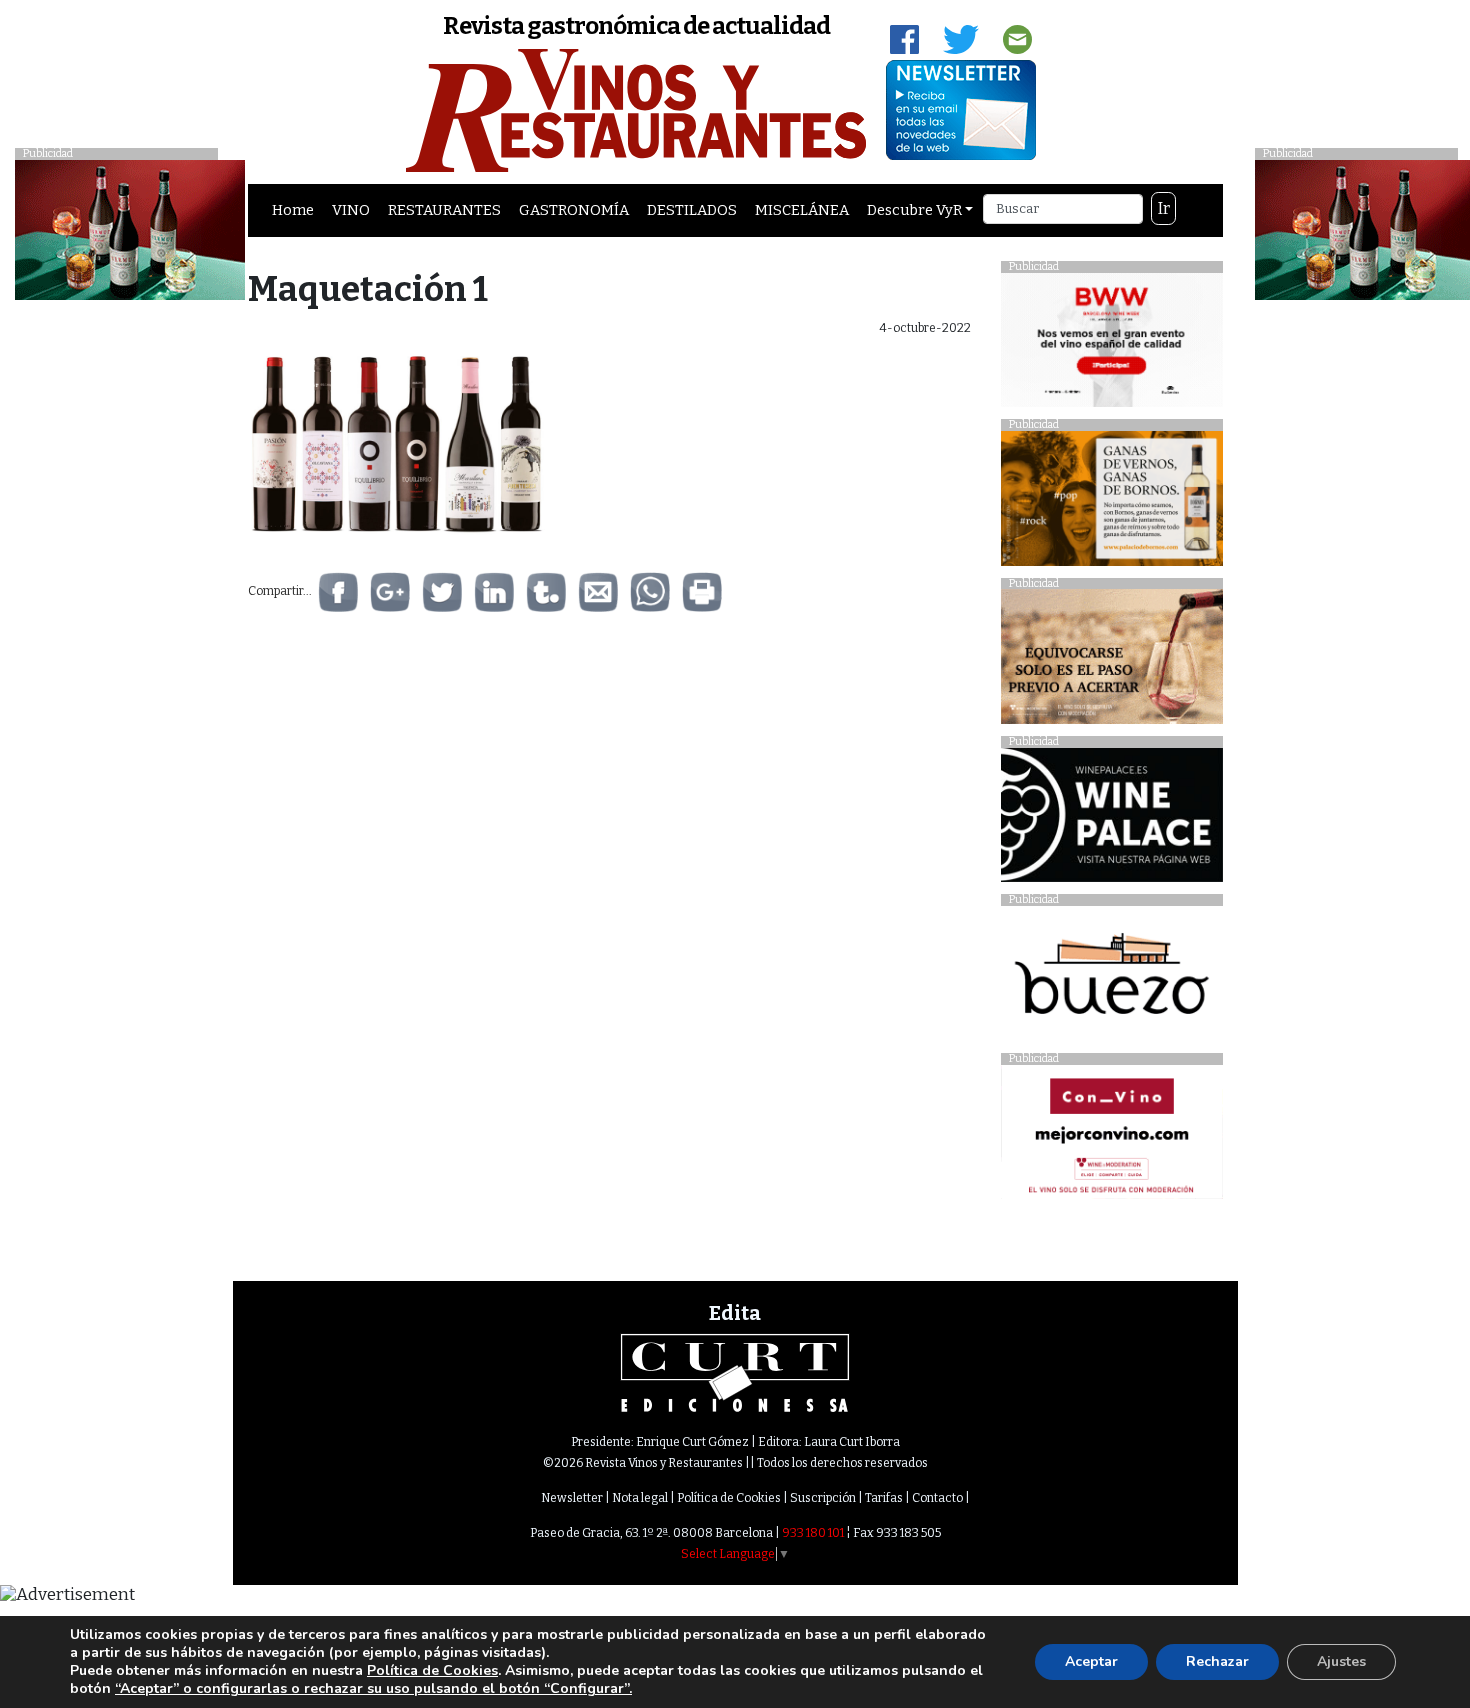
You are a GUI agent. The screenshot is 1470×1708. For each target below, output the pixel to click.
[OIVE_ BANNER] (1111, 1137)
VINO (351, 210)
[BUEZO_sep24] (1111, 978)
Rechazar (1217, 1661)
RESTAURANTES (444, 210)
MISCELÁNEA (802, 210)
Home (293, 210)
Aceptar (1091, 1661)
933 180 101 (813, 1533)
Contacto (937, 1498)
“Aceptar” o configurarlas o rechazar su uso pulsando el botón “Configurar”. (373, 1689)
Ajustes (1341, 1661)
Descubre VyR (914, 210)
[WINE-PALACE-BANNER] (1111, 820)
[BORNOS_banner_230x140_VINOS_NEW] (1111, 503)
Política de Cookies (729, 1498)
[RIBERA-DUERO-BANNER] (1111, 661)
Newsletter (572, 1498)
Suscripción (823, 1498)
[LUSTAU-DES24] (130, 228)
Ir (1164, 208)
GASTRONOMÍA (574, 210)
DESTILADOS (692, 210)
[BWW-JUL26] (1111, 344)
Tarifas (884, 1498)
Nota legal (640, 1498)
